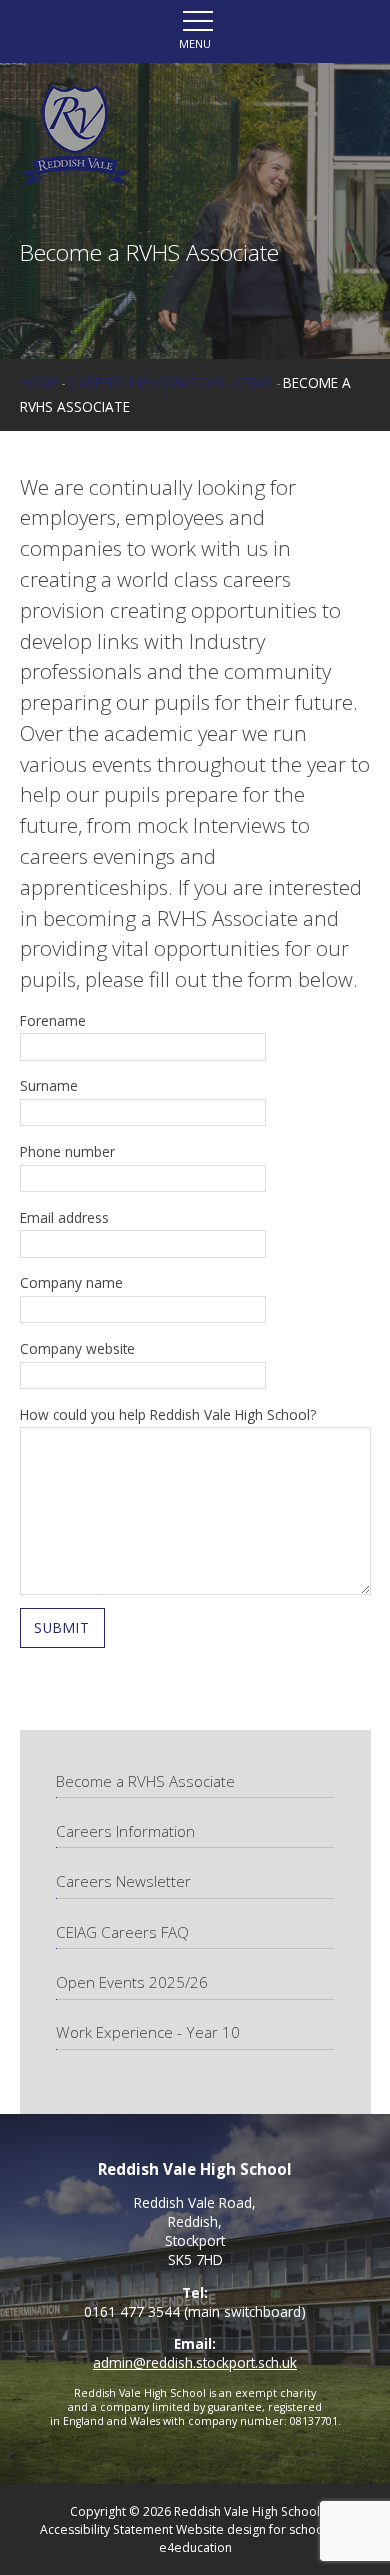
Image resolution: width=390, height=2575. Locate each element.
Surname (49, 1085)
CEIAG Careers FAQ (122, 1932)
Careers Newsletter (123, 1881)
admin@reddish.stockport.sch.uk (195, 2362)
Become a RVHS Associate (145, 1781)
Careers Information (125, 1831)
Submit (62, 1627)
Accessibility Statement (106, 2529)
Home (39, 382)
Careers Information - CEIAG (171, 382)
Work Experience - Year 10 (148, 2032)
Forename (53, 1020)
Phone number (67, 1151)
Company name (71, 1282)
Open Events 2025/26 (132, 1982)
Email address (64, 1217)
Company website (77, 1348)
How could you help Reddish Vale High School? (168, 1414)
